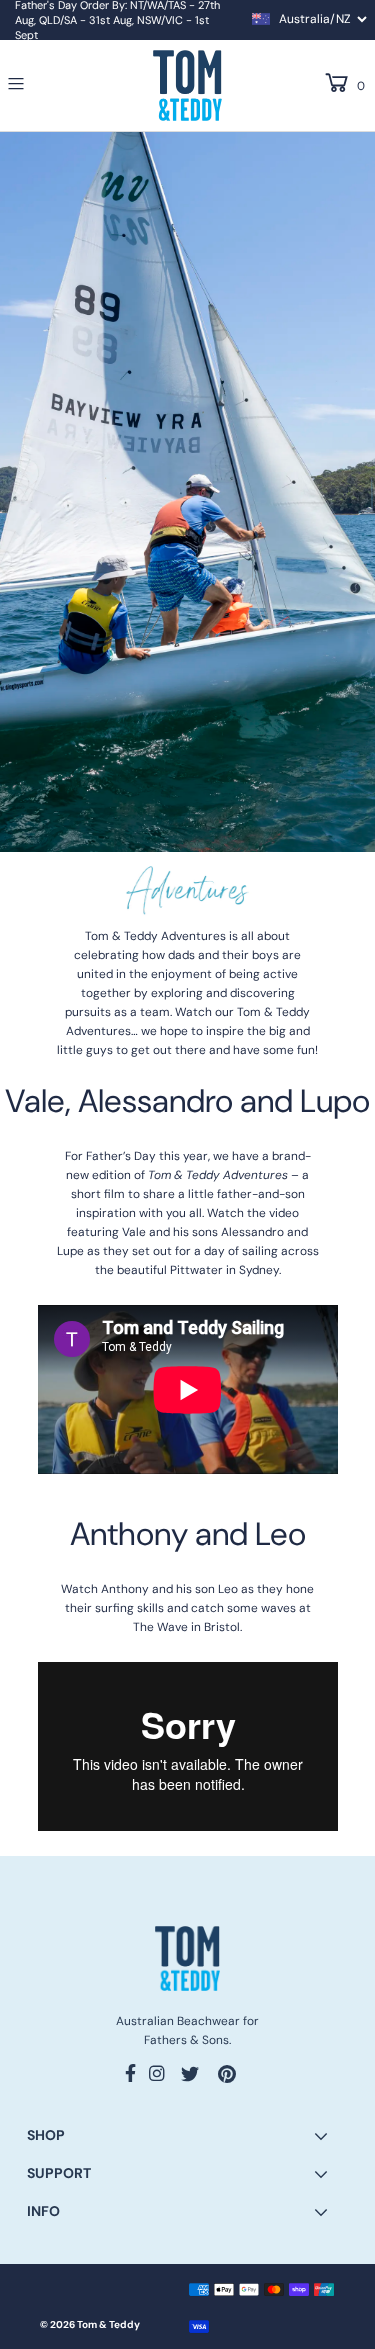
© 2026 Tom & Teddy (90, 2324)
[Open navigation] (41, 84)
